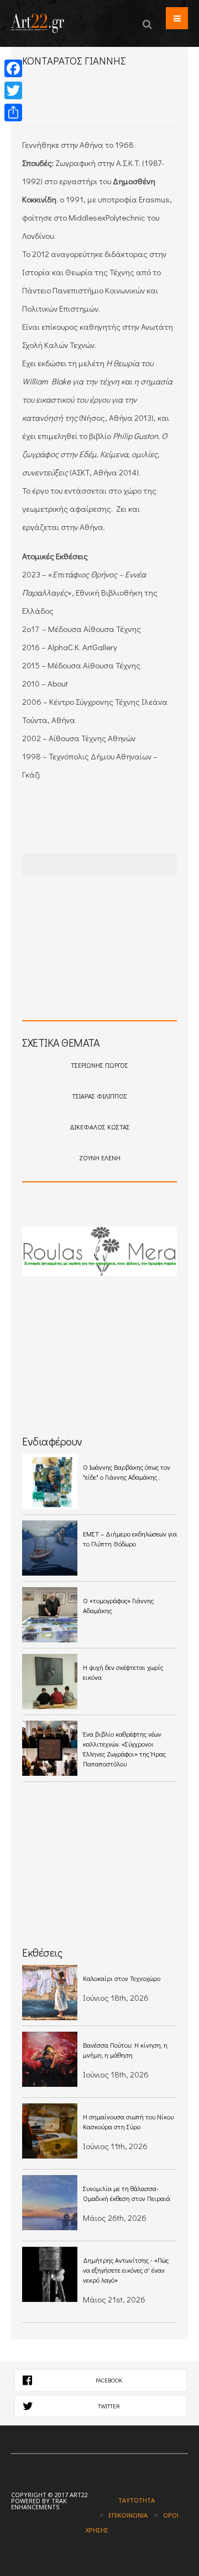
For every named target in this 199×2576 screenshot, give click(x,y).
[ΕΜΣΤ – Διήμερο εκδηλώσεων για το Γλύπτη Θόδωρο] (50, 1548)
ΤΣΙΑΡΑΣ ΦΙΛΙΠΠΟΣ (99, 1096)
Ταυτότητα (137, 2500)
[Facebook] (13, 68)
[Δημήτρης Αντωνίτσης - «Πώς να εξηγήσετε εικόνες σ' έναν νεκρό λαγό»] (50, 2274)
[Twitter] (13, 90)
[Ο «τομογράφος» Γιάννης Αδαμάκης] (50, 1615)
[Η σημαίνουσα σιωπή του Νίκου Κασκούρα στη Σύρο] (50, 2131)
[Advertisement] (111, 106)
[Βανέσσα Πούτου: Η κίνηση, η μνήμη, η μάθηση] (50, 2059)
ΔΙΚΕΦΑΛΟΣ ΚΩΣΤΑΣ (100, 1127)
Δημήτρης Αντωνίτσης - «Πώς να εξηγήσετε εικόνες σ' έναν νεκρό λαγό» (126, 2270)
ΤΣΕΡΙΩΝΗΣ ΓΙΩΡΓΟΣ (99, 1065)
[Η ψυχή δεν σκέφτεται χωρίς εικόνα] (50, 1681)
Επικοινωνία (128, 2515)
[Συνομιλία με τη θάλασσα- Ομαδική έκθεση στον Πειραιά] (50, 2203)
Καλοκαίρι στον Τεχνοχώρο (122, 1978)
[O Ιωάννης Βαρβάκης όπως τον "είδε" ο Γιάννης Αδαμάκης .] (50, 1481)
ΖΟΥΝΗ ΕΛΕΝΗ (100, 1158)
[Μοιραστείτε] (13, 113)
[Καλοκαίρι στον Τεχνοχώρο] (50, 1993)
